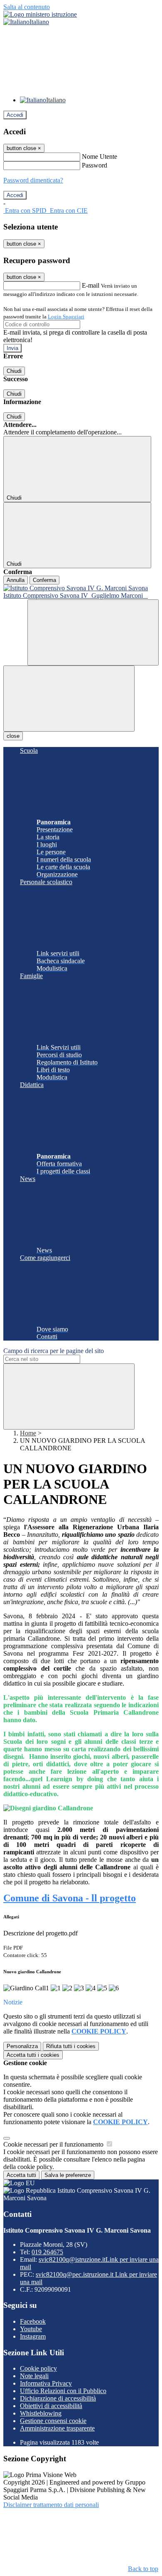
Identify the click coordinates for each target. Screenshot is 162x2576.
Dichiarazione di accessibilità (58, 2398)
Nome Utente (99, 157)
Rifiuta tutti (71, 2046)
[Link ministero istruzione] (40, 14)
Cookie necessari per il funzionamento (54, 2144)
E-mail (91, 285)
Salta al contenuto (27, 7)
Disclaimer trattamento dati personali (51, 2505)
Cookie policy (38, 2368)
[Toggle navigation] (69, 699)
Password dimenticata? (33, 180)
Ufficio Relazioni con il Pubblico (63, 2391)
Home (28, 1433)
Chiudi (14, 371)
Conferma (44, 580)
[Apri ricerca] (93, 632)
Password (94, 165)
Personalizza (22, 2046)
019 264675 (47, 2252)
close (13, 736)
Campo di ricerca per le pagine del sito (54, 1351)
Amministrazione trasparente (57, 2428)
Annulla (16, 580)
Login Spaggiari (66, 317)
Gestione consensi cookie (53, 2421)
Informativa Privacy (46, 2383)
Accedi (15, 115)
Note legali (34, 2376)
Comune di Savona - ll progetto (70, 1898)
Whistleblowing (41, 2413)
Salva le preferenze (68, 2175)
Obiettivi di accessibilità (51, 2406)
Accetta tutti (33, 2055)
